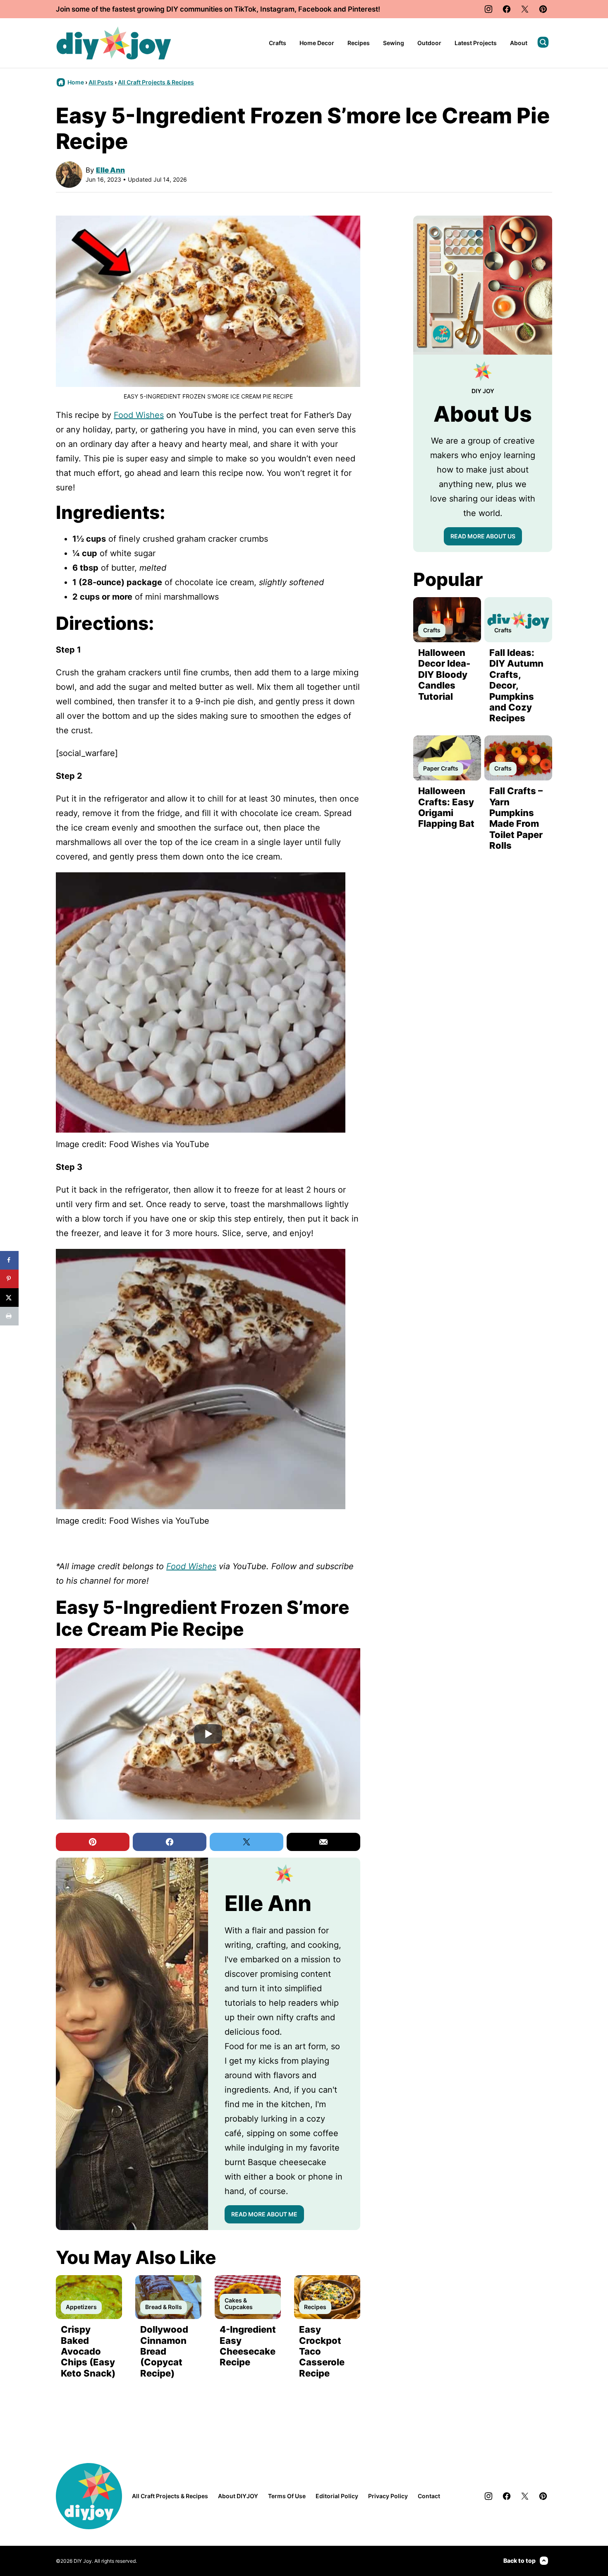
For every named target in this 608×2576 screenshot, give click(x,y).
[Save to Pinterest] (9, 1279)
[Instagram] (488, 9)
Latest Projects (476, 43)
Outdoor (429, 43)
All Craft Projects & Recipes (156, 82)
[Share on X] (9, 1298)
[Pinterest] (543, 9)
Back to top (519, 2560)
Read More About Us (483, 536)
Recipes (359, 43)
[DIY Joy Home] (114, 43)
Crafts (278, 43)
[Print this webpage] (9, 1316)
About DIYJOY (238, 2496)
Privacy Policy (388, 2496)
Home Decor (317, 43)
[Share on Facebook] (9, 1260)
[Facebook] (507, 9)
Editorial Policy (337, 2496)
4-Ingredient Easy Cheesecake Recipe (248, 2346)
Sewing (394, 43)
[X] (525, 9)
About (519, 43)
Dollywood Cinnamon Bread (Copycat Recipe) (164, 2351)
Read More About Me (264, 2214)
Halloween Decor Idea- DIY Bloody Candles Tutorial (444, 675)
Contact (429, 2496)
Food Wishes (139, 415)
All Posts (101, 82)
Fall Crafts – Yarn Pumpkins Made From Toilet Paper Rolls (516, 818)
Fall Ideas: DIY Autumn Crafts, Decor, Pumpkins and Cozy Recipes (516, 685)
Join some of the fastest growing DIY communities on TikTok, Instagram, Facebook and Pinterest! (218, 9)
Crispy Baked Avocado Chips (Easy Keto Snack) (88, 2351)
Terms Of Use (287, 2496)
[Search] (543, 42)
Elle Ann (110, 170)
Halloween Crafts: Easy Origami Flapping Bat (446, 807)
